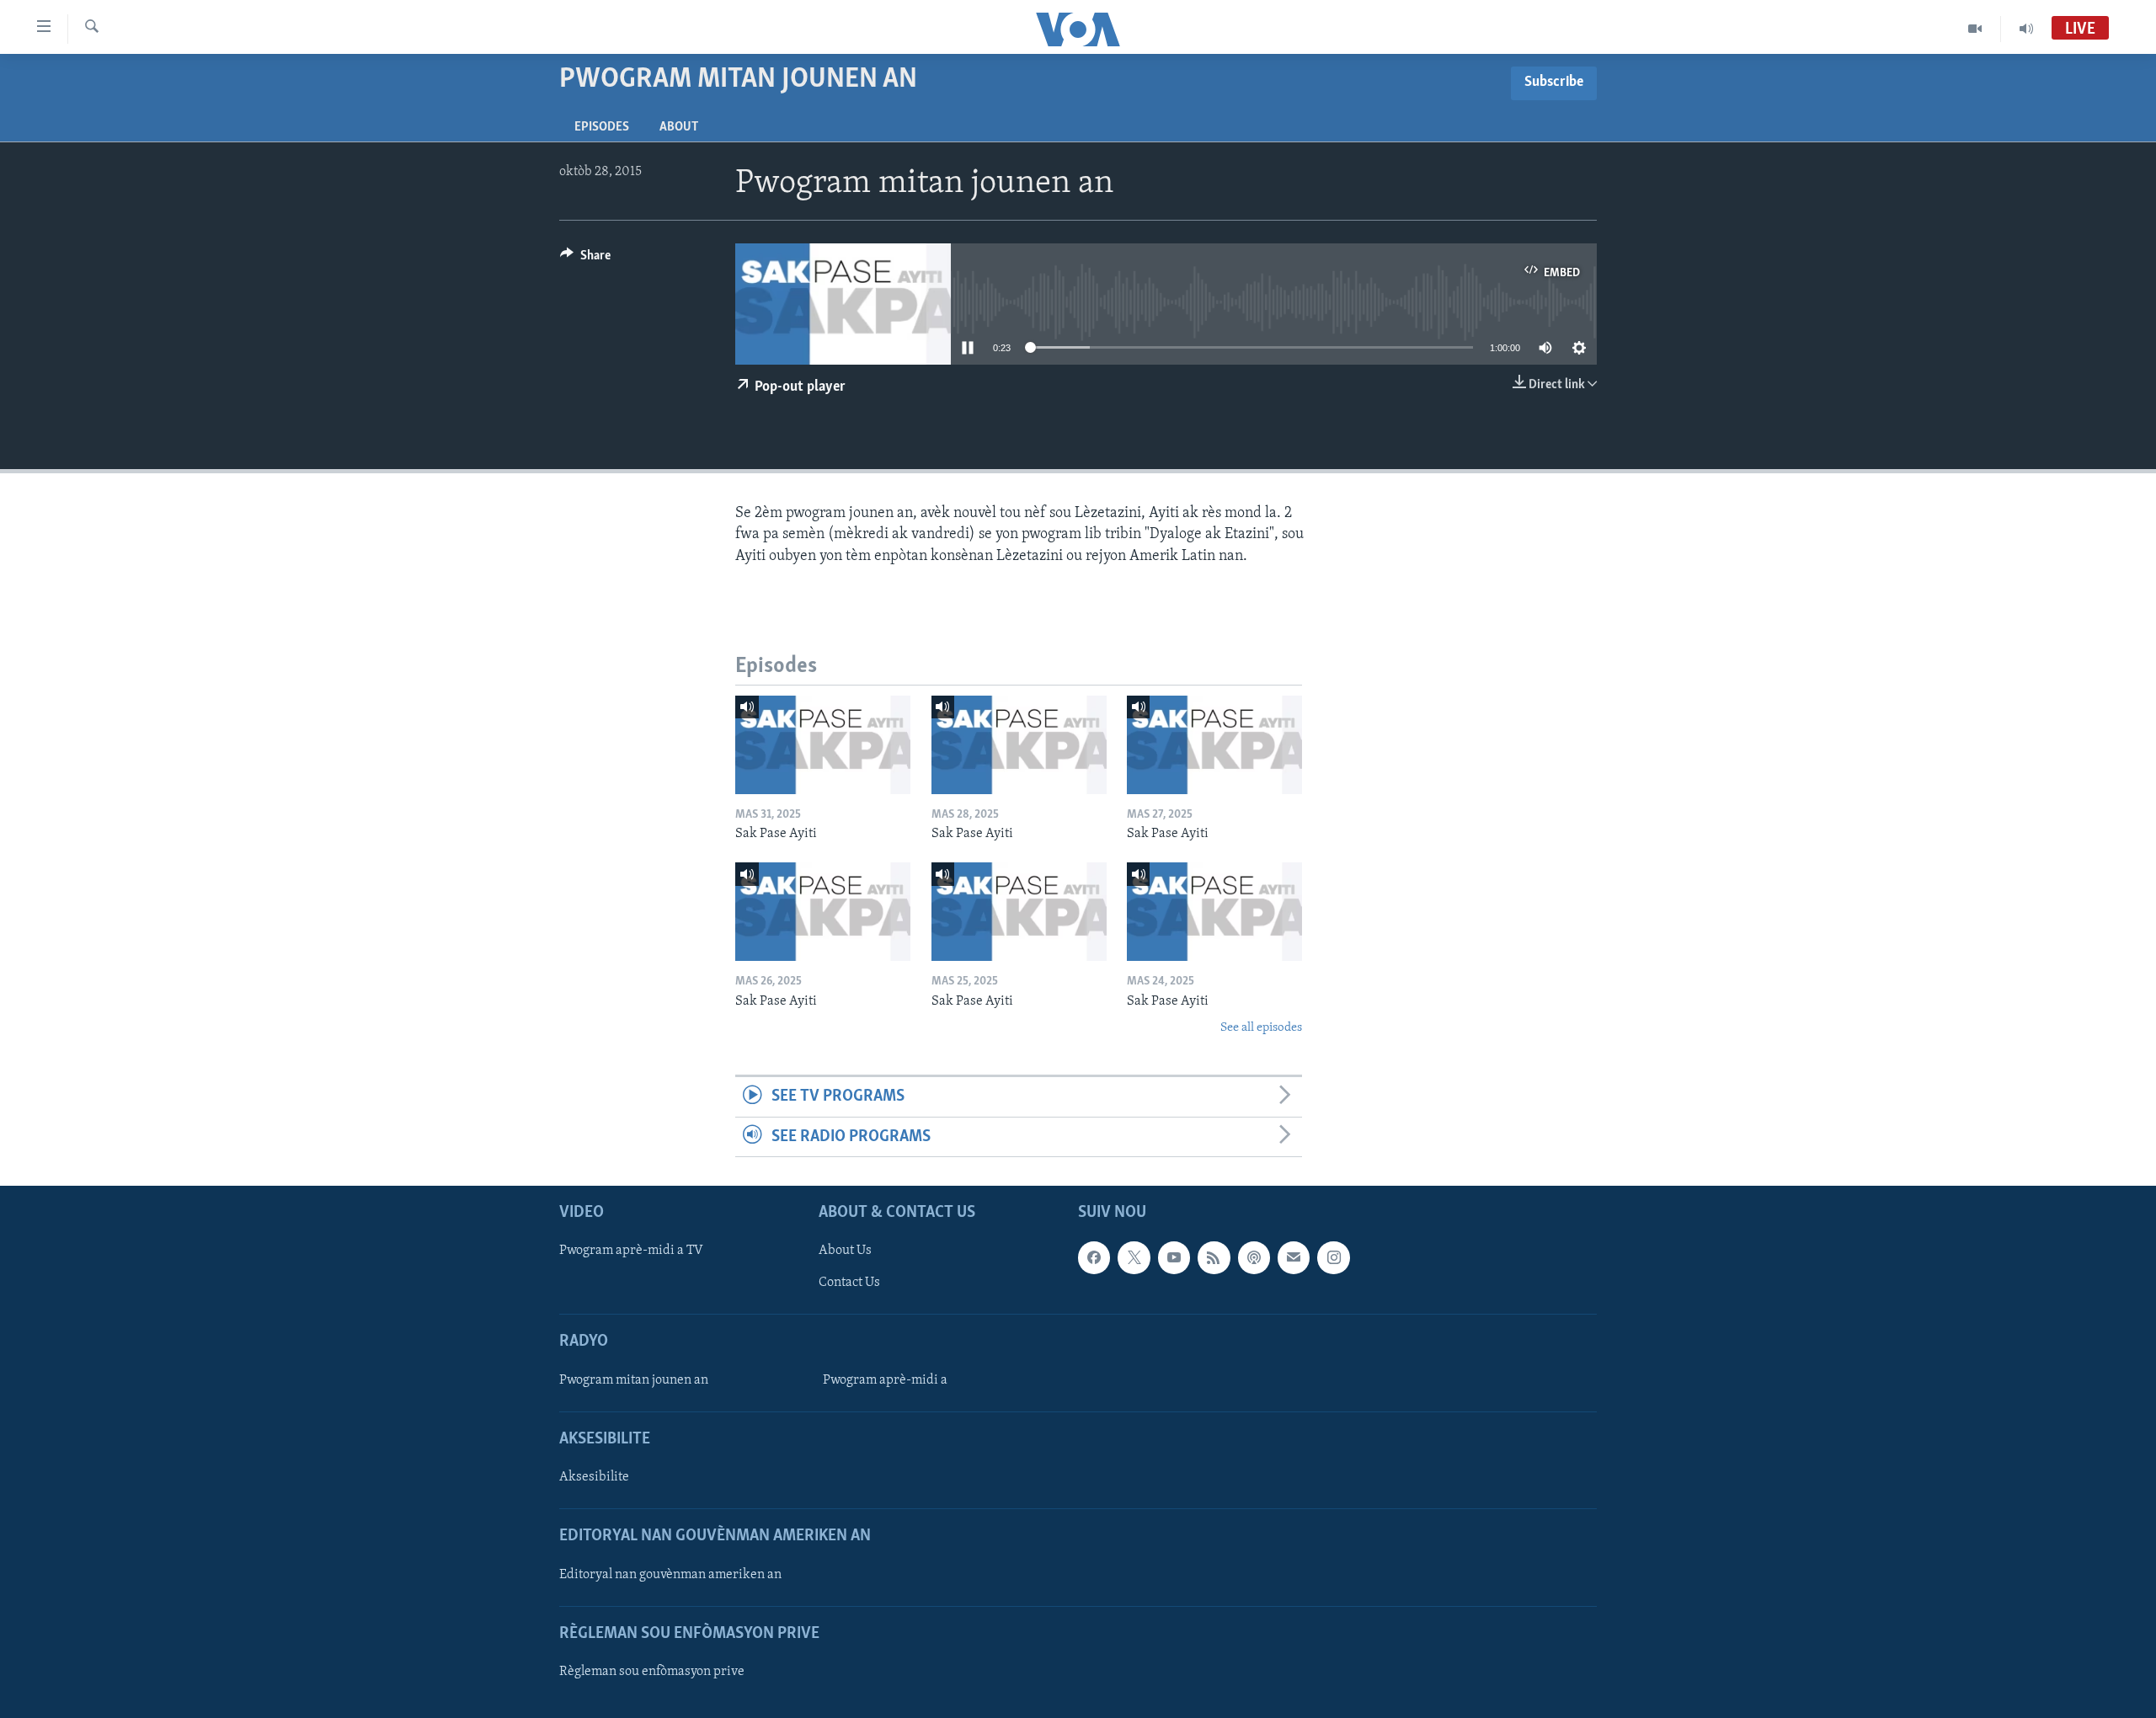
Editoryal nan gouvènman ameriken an (670, 1575)
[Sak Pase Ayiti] (823, 745)
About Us (845, 1251)
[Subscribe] (1294, 1257)
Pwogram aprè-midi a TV (631, 1251)
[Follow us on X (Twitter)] (1134, 1257)
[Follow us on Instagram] (1333, 1257)
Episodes (602, 127)
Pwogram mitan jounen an (634, 1380)
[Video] (1975, 29)
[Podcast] (1254, 1257)
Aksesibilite (594, 1477)
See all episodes (1261, 1028)
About (679, 127)
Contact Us (849, 1283)
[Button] (585, 259)
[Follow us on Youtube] (1174, 1257)
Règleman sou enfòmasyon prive (652, 1672)
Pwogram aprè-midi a (885, 1380)
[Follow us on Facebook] (1094, 1257)
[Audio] (2026, 29)
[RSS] (1214, 1257)
